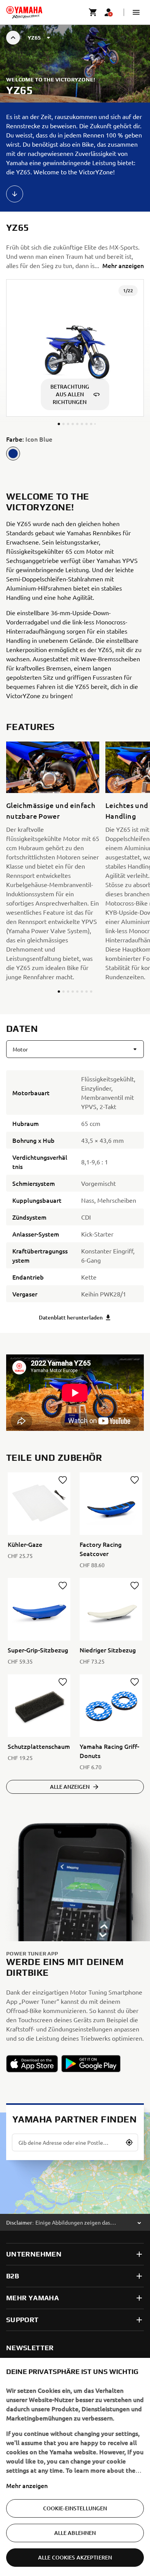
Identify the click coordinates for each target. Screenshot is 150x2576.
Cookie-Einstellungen (75, 2508)
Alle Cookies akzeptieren (75, 2557)
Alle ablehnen (75, 2533)
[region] (75, 2467)
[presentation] (75, 1393)
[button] (136, 12)
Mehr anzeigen (27, 2485)
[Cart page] (93, 12)
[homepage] (24, 12)
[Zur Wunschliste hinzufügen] (63, 1480)
